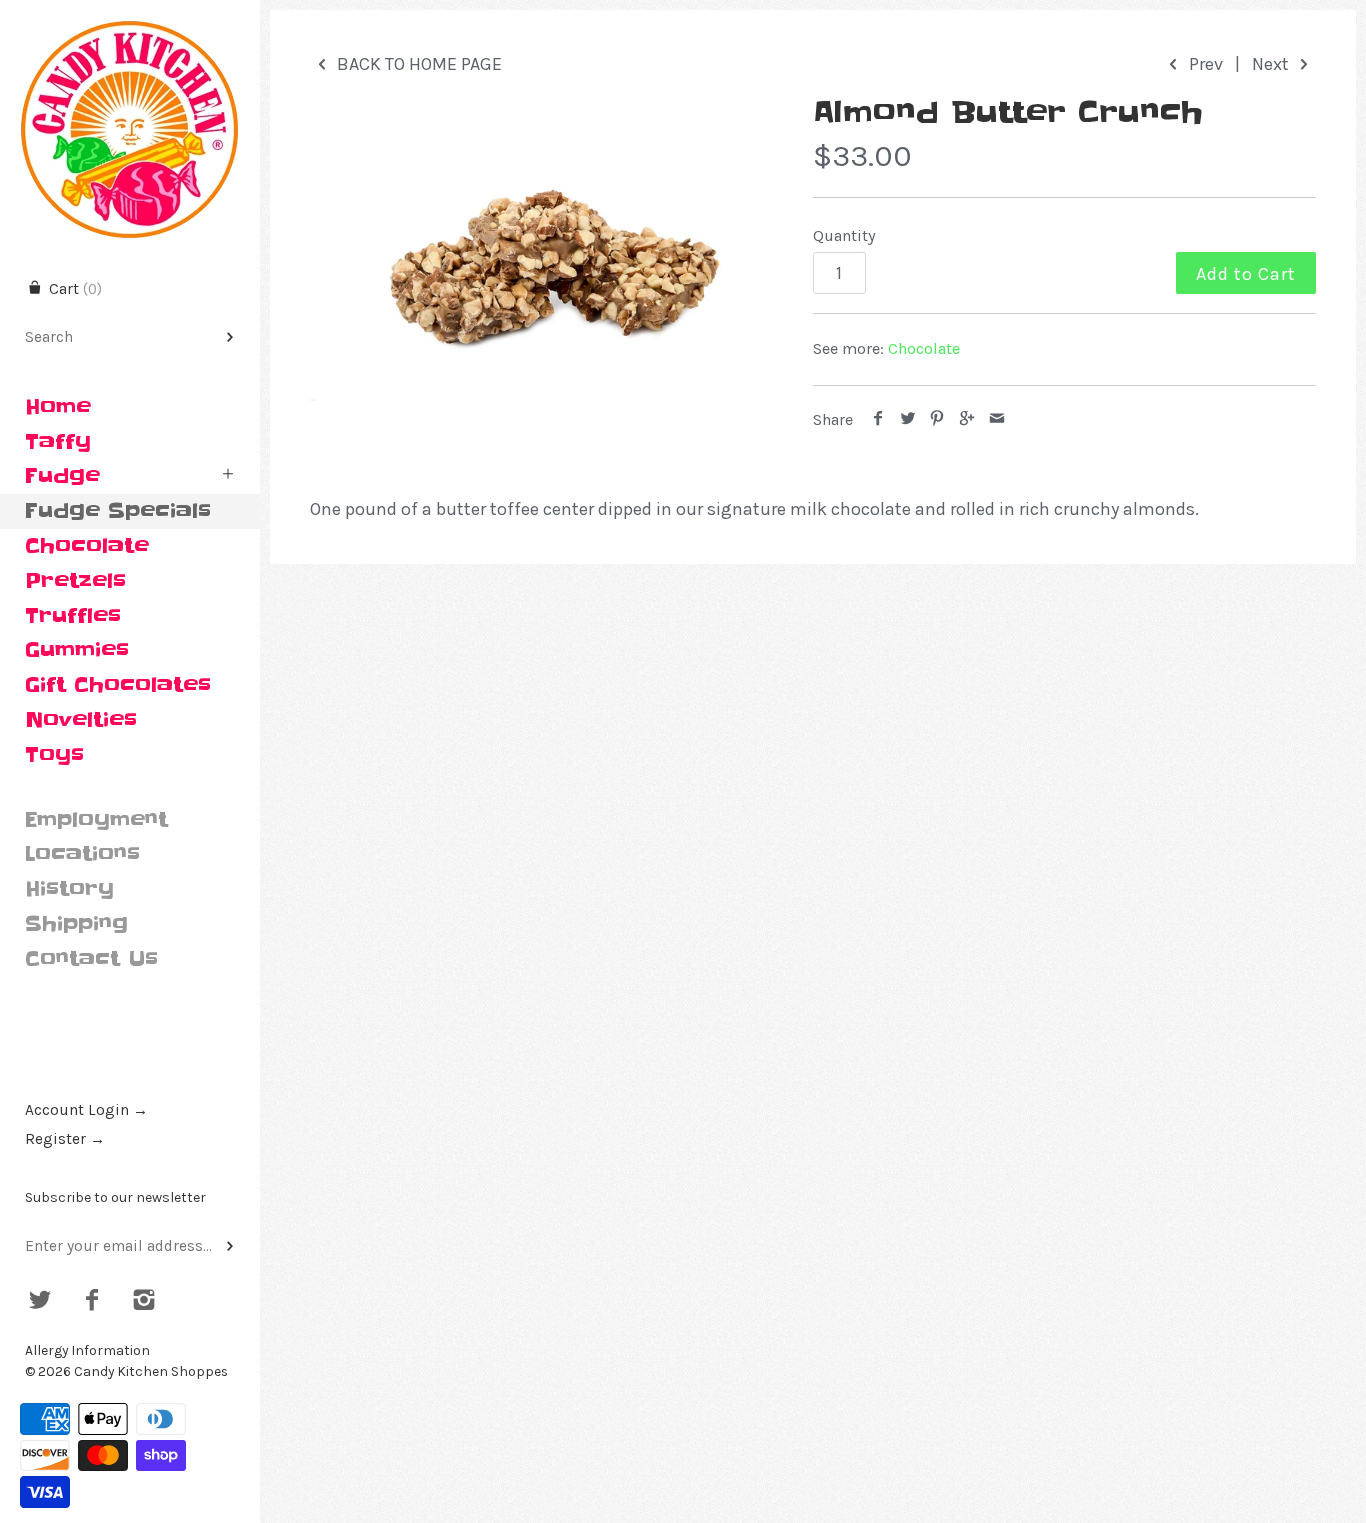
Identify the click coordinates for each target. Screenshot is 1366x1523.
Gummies (77, 650)
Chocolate (87, 546)
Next (1272, 64)
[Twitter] (40, 1302)
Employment (96, 820)
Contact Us (91, 959)
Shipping (76, 924)
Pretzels (75, 581)
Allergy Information (87, 1350)
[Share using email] (996, 419)
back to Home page (417, 64)
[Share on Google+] (967, 419)
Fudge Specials (118, 511)
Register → (65, 1139)
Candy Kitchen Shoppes (151, 1371)
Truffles (73, 616)
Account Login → (86, 1110)
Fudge (62, 476)
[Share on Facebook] (878, 419)
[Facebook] (92, 1302)
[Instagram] (143, 1302)
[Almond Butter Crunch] (536, 250)
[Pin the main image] (937, 419)
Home (58, 407)
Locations (82, 854)
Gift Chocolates (118, 685)
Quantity (844, 235)
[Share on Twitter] (908, 419)
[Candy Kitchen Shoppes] (130, 17)
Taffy (58, 442)
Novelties (81, 720)
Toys (54, 755)
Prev (1204, 64)
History (69, 889)
